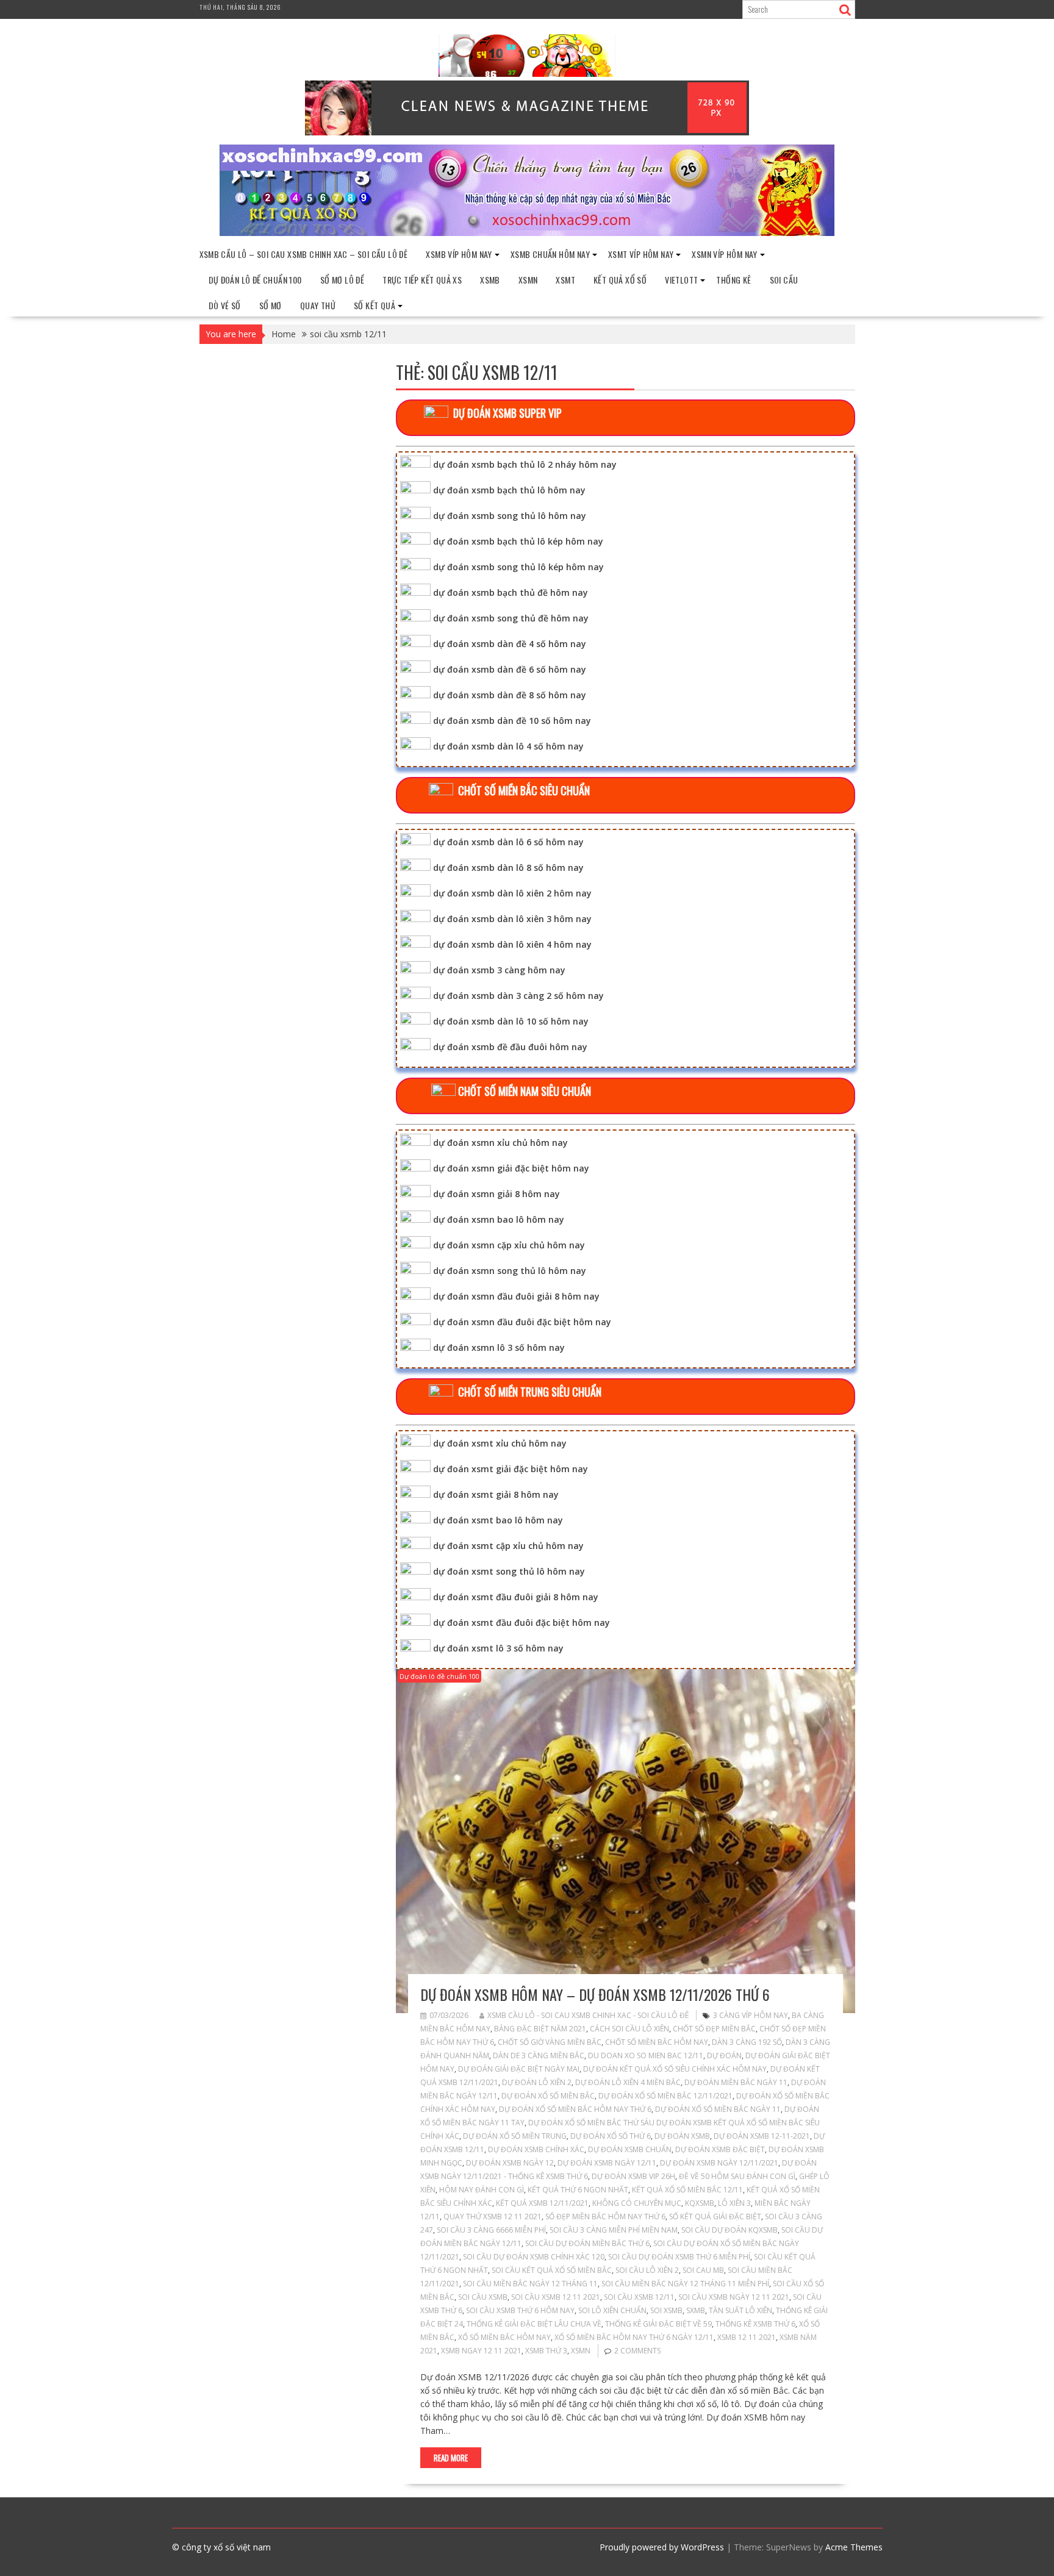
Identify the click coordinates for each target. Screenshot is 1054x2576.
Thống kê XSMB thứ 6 (755, 2324)
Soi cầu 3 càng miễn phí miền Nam (614, 2230)
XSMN (528, 280)
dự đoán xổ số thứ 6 (611, 2136)
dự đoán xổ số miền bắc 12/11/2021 (665, 2096)
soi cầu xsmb (483, 2297)
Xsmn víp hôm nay (724, 254)
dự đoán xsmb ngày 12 (510, 2163)
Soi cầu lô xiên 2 (647, 2270)
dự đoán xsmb (682, 2136)
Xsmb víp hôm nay (459, 254)
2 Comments (637, 2351)
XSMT (565, 280)
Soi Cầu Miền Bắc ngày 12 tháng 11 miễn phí (685, 2284)
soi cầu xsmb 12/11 (639, 2297)
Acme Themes (854, 2547)
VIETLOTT (681, 280)
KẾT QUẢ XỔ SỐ (620, 280)
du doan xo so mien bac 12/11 (646, 2055)
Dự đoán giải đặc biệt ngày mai (519, 2069)
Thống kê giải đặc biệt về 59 (658, 2324)
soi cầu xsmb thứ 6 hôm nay (520, 2310)
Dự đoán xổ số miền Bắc (548, 2096)
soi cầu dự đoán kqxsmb (730, 2230)
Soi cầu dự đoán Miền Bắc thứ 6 (587, 2243)
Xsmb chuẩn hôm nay (550, 254)
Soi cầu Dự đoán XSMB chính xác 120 (534, 2257)
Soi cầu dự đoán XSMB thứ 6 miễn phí (679, 2257)
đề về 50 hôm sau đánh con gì (737, 2176)
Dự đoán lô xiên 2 (537, 2082)
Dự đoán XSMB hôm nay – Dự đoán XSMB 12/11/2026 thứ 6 (595, 1994)
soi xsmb (666, 2310)
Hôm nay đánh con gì (482, 2190)
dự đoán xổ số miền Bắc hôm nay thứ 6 (575, 2109)
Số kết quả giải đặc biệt (715, 2216)
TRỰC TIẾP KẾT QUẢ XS (422, 280)
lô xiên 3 (734, 2203)
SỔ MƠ (271, 305)
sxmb (696, 2310)
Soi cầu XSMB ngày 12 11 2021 (734, 2297)
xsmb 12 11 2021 (747, 2337)
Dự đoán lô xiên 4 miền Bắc (628, 2082)
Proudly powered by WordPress (662, 2547)
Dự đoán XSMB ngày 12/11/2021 (719, 2163)
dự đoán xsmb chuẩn (630, 2149)
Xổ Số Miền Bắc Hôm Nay (504, 2337)
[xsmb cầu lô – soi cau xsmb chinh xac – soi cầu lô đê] (527, 233)
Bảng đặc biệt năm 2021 (540, 2029)
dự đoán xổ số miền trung (515, 2136)
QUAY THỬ (318, 305)
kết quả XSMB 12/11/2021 (542, 2203)
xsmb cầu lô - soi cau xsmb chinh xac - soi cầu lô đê (588, 2015)
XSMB (490, 280)
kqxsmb (700, 2203)
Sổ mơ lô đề (342, 280)
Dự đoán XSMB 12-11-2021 (762, 2136)
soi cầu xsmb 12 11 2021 (556, 2297)
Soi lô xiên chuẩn (612, 2310)
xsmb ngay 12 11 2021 (481, 2351)
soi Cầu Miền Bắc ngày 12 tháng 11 (530, 2284)
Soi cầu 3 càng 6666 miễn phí (491, 2230)
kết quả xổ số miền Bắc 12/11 (687, 2190)
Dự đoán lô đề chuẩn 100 (255, 280)
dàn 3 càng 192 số (747, 2042)
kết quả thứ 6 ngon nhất (578, 2190)
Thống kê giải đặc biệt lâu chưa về (534, 2324)
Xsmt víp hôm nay (641, 254)
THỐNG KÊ (733, 280)
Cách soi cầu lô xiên (629, 2029)
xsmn (581, 2351)
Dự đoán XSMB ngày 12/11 (607, 2163)
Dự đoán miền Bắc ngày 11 (736, 2082)
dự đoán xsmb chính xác (536, 2149)
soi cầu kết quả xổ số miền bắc (552, 2270)
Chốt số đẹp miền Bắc (714, 2029)
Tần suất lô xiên (740, 2310)
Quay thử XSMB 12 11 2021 (493, 2216)
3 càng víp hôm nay (751, 2015)
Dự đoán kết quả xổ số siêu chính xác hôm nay (675, 2069)
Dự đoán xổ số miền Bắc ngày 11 (718, 2109)
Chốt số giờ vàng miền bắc (550, 2042)
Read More (451, 2458)
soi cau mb (703, 2270)
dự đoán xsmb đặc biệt (720, 2149)
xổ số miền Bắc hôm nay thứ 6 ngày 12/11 (634, 2337)
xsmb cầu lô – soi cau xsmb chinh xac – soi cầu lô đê (304, 254)
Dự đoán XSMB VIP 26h (633, 2176)
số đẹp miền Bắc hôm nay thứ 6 (605, 2216)
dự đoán (724, 2055)
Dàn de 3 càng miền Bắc (539, 2055)
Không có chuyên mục (637, 2203)
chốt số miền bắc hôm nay (657, 2042)
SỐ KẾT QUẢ (375, 305)
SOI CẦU (784, 280)
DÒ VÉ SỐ (225, 305)
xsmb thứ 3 (546, 2351)
